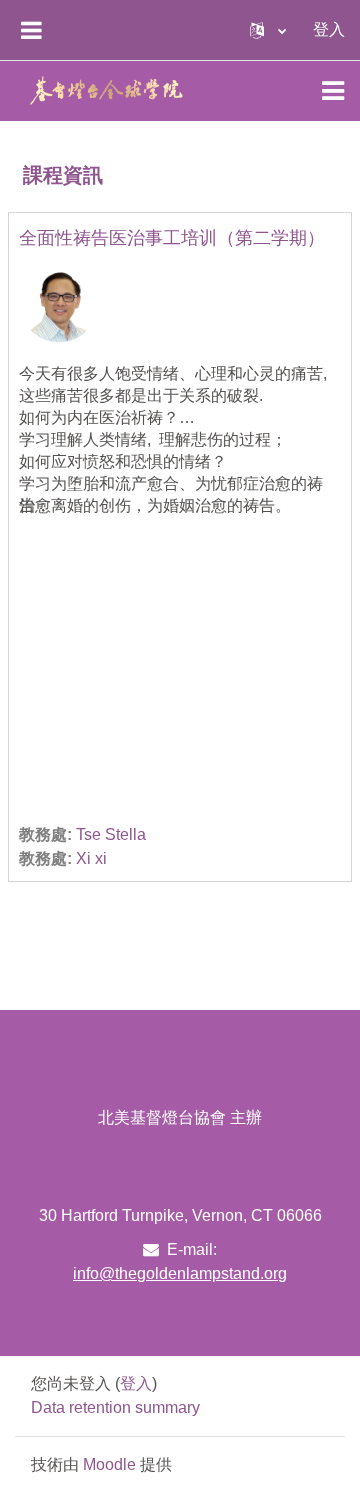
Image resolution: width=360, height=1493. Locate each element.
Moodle (109, 1464)
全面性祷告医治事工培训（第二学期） (172, 238)
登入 (329, 29)
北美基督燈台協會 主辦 (180, 1117)
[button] (268, 30)
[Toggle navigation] (333, 91)
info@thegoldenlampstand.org (180, 1273)
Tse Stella (111, 834)
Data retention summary (115, 1407)
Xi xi (91, 858)
